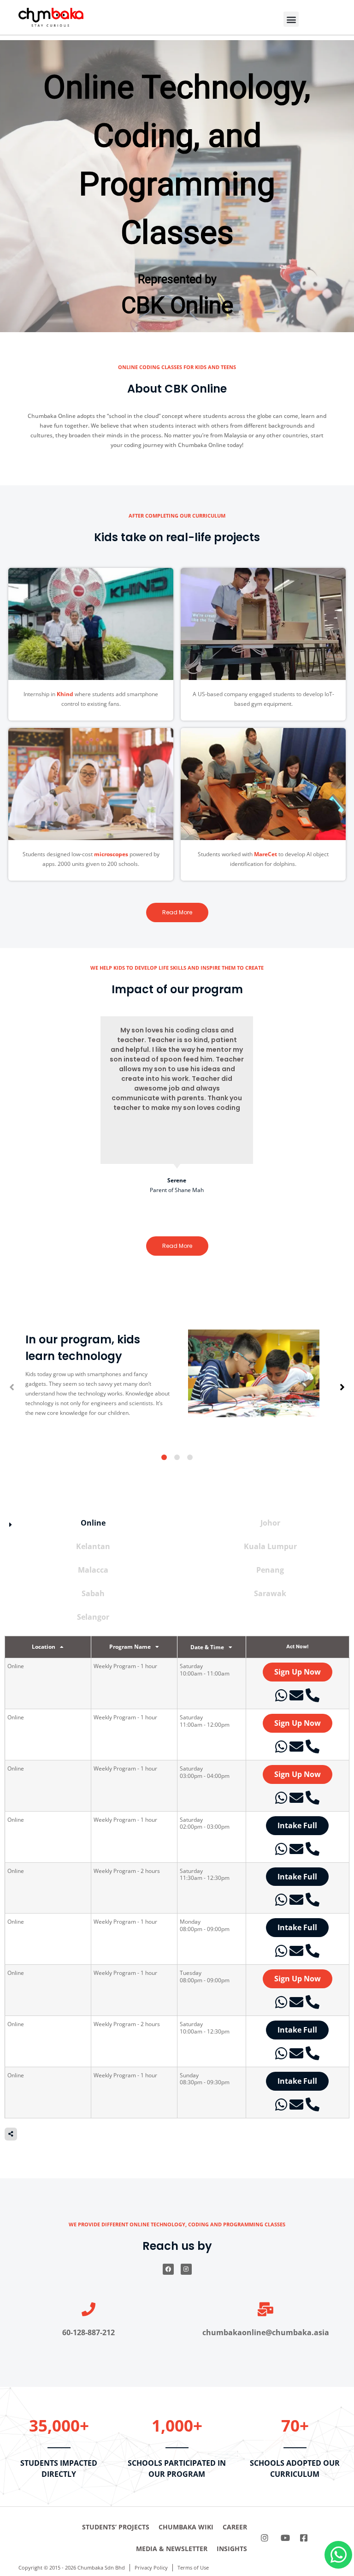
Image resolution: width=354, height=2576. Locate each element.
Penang (270, 1570)
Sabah (93, 1594)
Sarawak (270, 1594)
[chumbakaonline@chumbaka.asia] (265, 2309)
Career (235, 2527)
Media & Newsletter (172, 2549)
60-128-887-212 (88, 2332)
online (93, 1523)
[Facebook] (168, 2269)
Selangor (93, 1617)
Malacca (93, 1570)
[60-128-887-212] (88, 2309)
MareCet (265, 854)
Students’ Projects (116, 2527)
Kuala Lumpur (270, 1547)
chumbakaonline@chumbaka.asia (266, 2332)
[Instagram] (186, 2269)
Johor (270, 1523)
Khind (65, 694)
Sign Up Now (298, 1672)
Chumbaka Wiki (186, 2527)
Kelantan (93, 1547)
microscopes (111, 854)
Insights (232, 2549)
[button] (291, 19)
